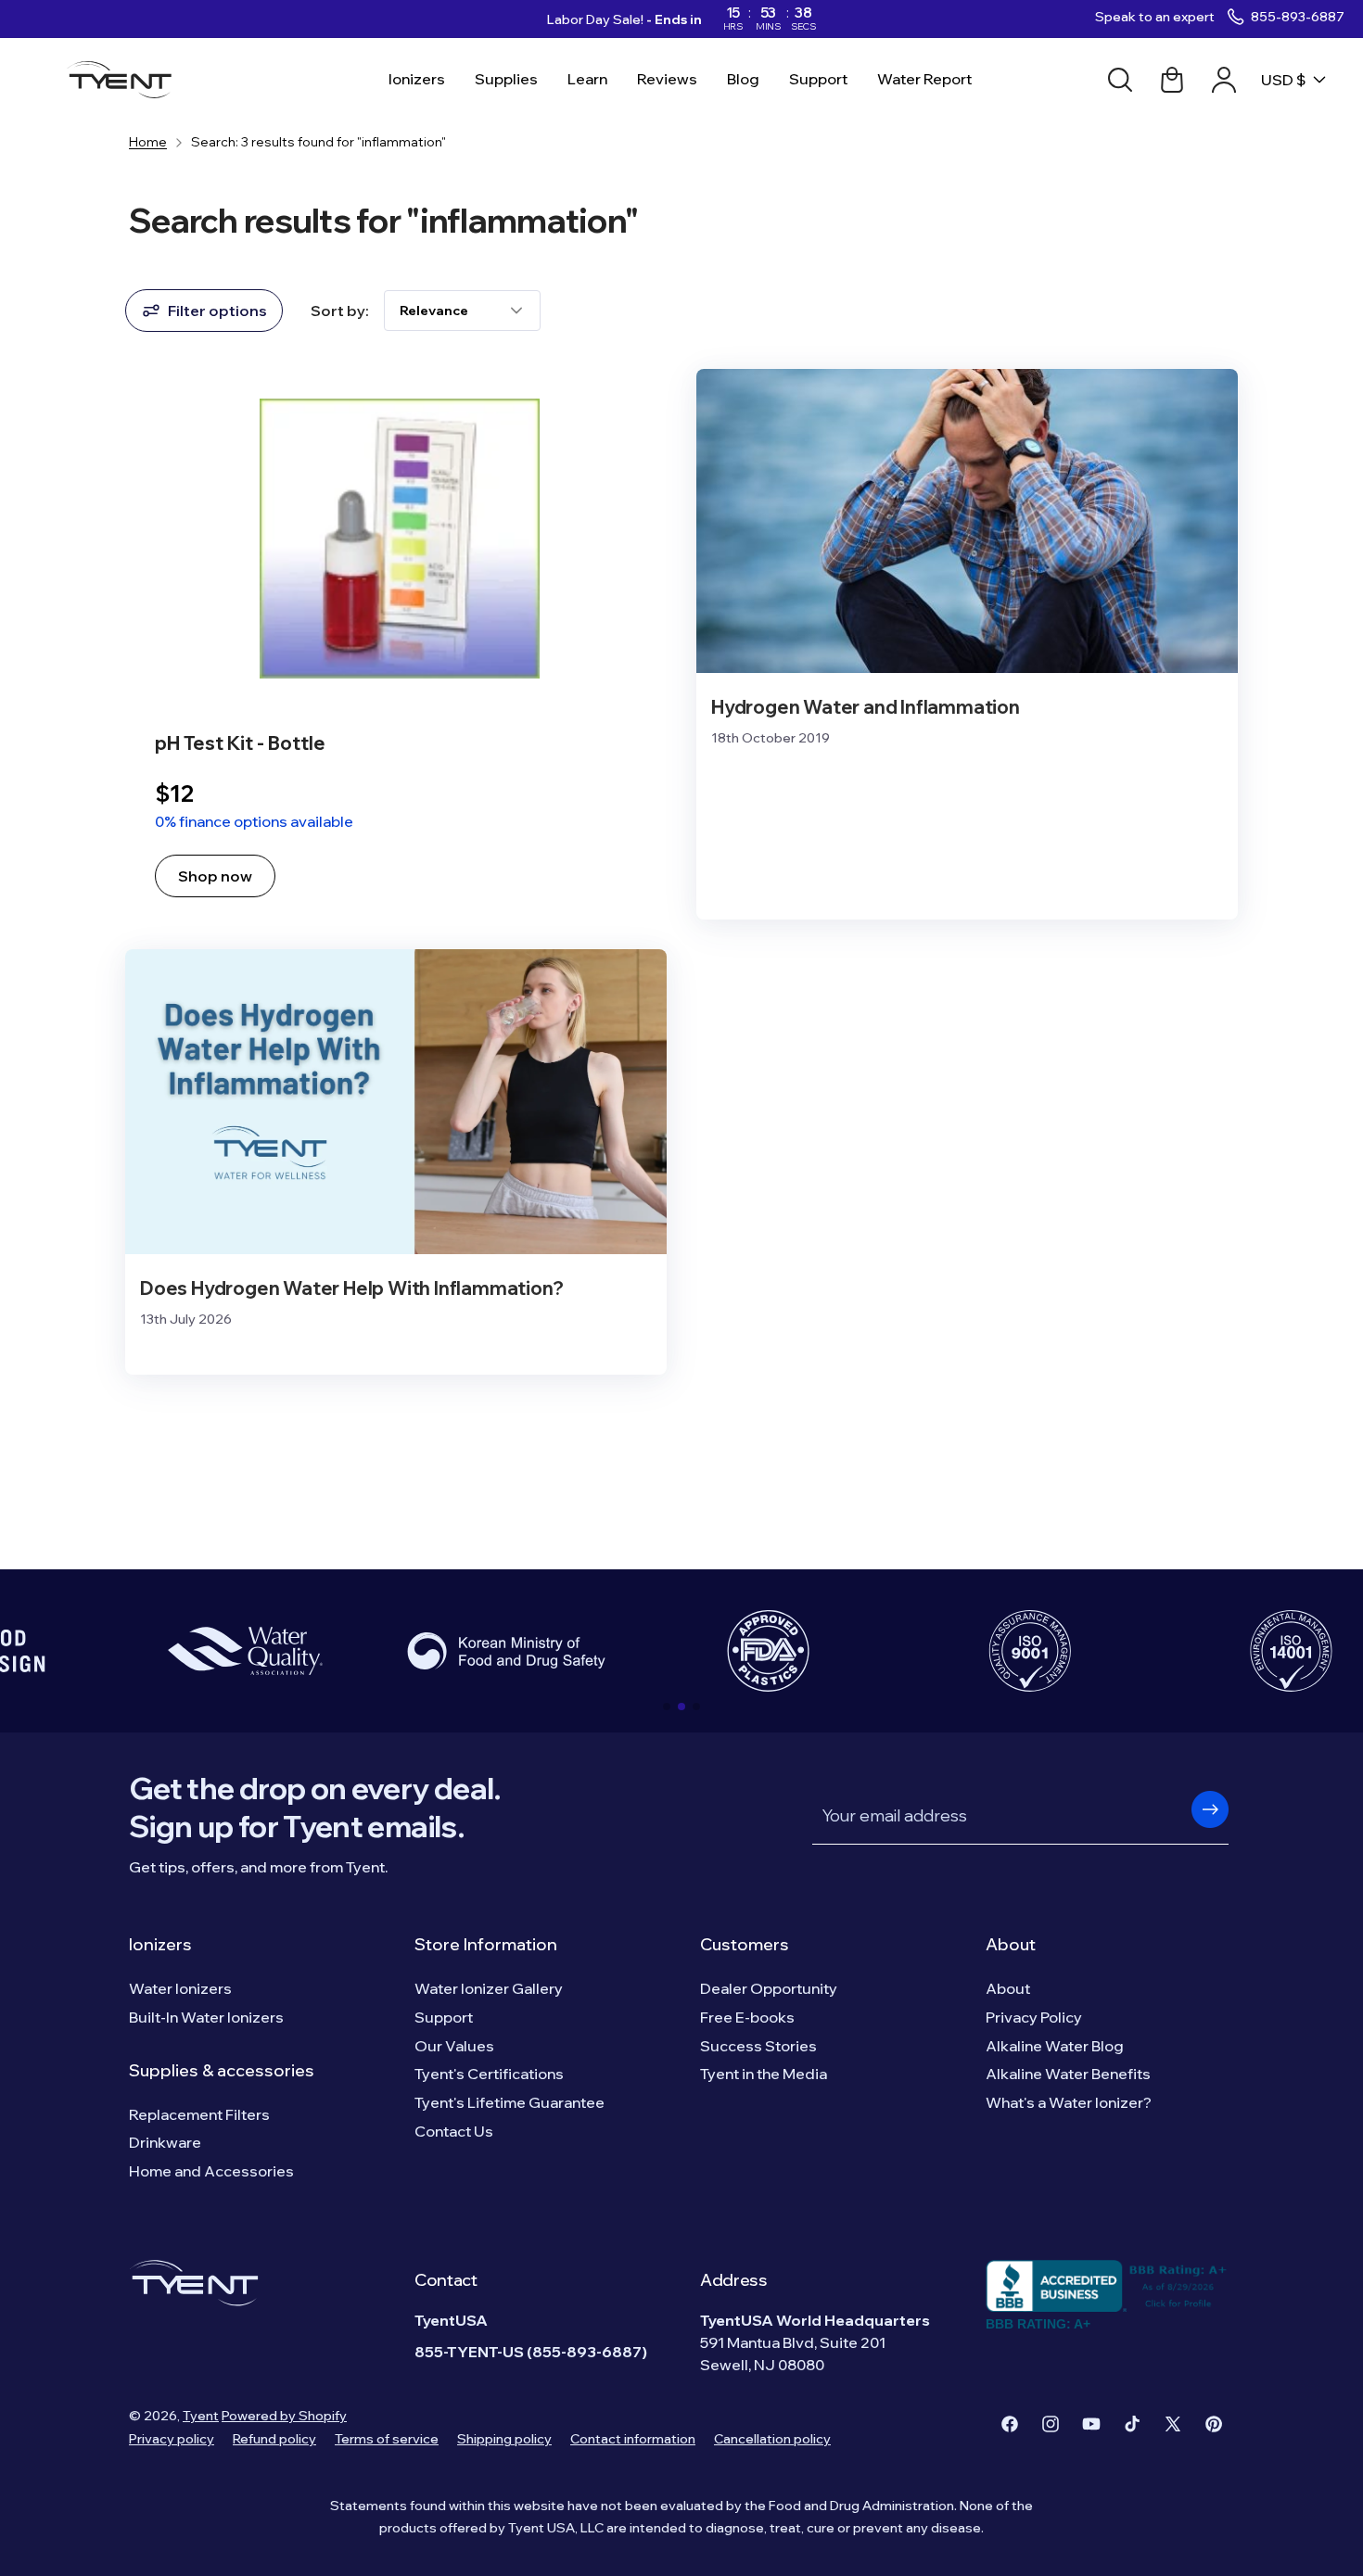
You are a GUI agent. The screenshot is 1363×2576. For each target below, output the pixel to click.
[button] (667, 1707)
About (1011, 1944)
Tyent (201, 2416)
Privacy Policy (1034, 2017)
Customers (745, 1944)
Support (444, 2017)
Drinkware (165, 2142)
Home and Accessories (211, 2171)
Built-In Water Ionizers (206, 2017)
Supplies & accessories (222, 2070)
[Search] (1120, 80)
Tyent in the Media (764, 2074)
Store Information (486, 1944)
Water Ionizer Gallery (489, 1988)
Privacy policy (172, 2439)
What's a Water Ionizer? (1069, 2102)
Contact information (633, 2439)
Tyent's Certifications (489, 2074)
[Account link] (1224, 80)
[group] (245, 1651)
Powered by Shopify (284, 2416)
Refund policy (274, 2439)
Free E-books (747, 2017)
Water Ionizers (180, 1988)
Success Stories (758, 2046)
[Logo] (125, 80)
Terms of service (387, 2439)
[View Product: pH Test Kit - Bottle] (396, 645)
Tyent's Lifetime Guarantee (510, 2102)
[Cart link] (1172, 80)
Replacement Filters (199, 2114)
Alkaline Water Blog (1055, 2046)
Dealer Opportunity (769, 1988)
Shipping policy (504, 2439)
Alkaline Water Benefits (1068, 2074)
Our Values (454, 2046)
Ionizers (160, 1944)
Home (148, 142)
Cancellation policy (772, 2439)
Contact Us (454, 2131)
